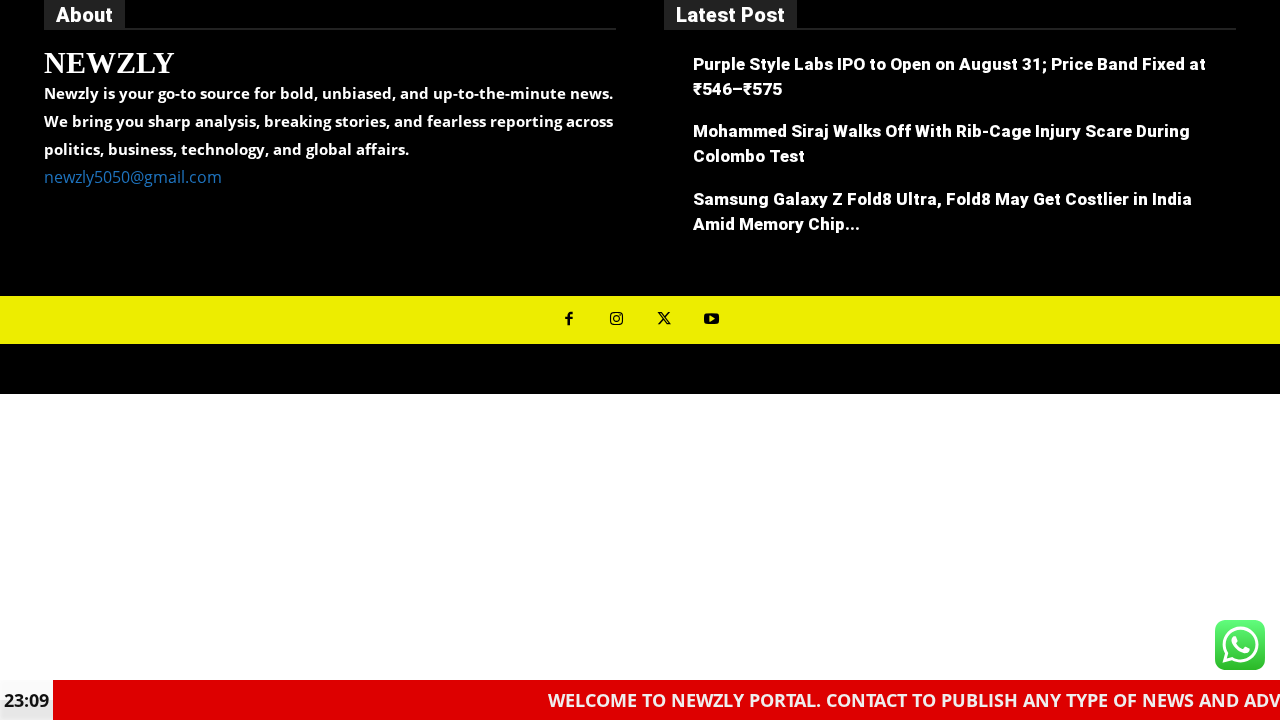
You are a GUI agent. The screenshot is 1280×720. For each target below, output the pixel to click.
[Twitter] (664, 320)
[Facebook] (569, 320)
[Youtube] (712, 320)
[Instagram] (617, 320)
